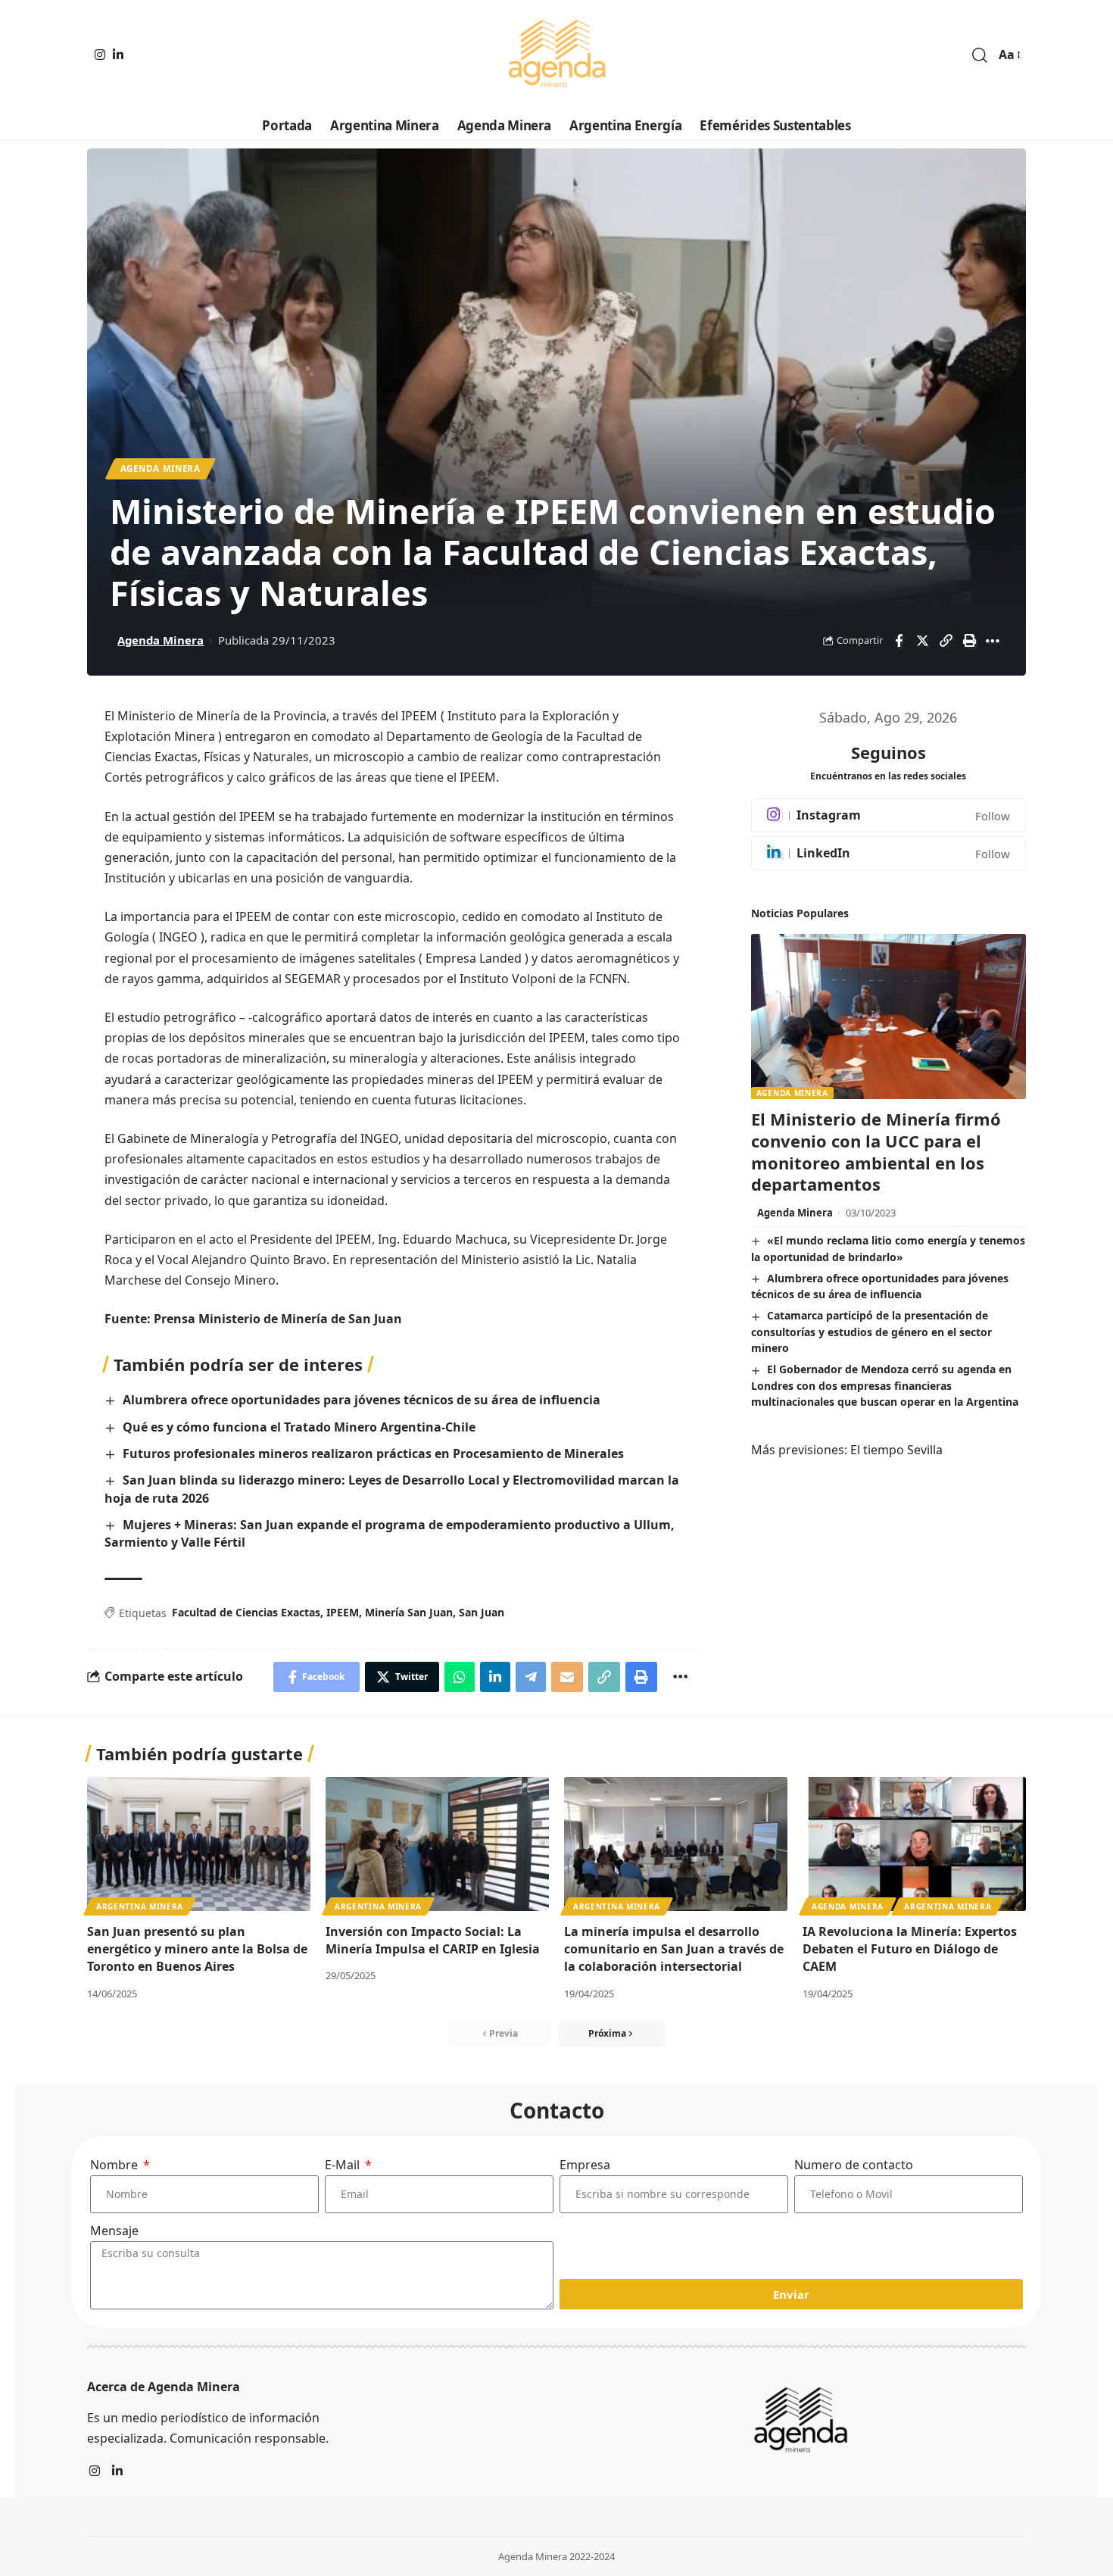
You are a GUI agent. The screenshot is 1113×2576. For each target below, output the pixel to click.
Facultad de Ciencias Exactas (246, 1612)
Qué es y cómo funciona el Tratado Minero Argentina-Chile (299, 1427)
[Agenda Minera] (556, 55)
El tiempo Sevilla (896, 1450)
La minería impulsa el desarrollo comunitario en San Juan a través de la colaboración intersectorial (674, 1949)
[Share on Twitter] (922, 641)
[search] (980, 55)
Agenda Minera (161, 468)
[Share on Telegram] (531, 1677)
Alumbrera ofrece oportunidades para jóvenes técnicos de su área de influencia (362, 1400)
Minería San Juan (409, 1612)
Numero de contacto (854, 2165)
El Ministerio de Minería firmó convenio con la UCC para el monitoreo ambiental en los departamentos (876, 1151)
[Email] (567, 1677)
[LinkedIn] (118, 55)
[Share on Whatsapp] (460, 1677)
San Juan (482, 1612)
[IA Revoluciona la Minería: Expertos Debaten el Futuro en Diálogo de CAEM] (914, 1844)
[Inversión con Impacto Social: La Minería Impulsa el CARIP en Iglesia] (437, 1844)
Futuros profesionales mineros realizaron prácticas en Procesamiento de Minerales (373, 1453)
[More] (993, 641)
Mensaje (114, 2231)
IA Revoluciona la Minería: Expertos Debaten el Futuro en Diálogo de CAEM (910, 1949)
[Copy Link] (946, 641)
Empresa (585, 2165)
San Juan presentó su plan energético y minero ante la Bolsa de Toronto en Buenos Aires (197, 1949)
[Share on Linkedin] (495, 1677)
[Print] (969, 641)
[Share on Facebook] (899, 641)
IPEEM (343, 1612)
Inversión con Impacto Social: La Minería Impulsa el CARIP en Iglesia (433, 1940)
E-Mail (344, 2165)
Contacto (557, 2110)
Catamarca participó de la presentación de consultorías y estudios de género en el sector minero (871, 1332)
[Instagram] (100, 55)
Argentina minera (140, 1906)
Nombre (115, 2165)
